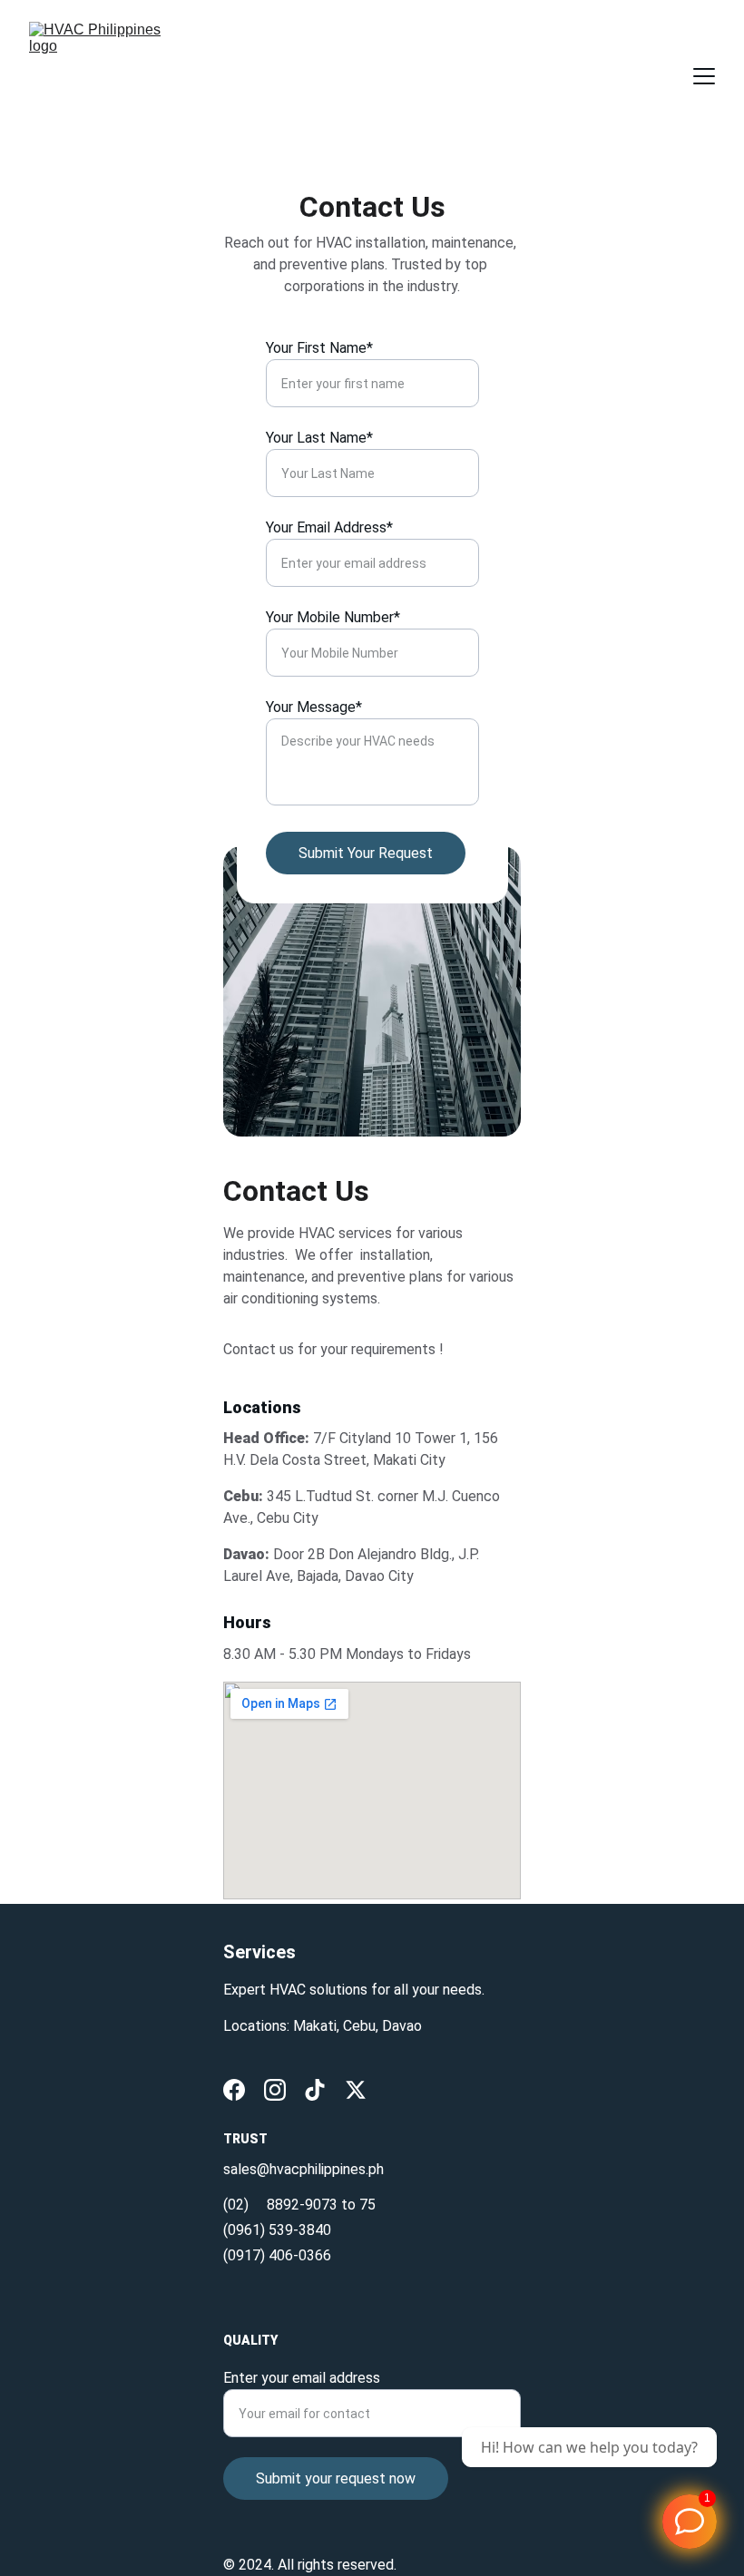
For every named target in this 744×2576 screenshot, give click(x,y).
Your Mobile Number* (333, 617)
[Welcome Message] (690, 2522)
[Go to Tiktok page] (315, 2090)
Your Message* (314, 707)
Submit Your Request (366, 853)
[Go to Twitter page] (356, 2090)
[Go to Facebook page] (234, 2090)
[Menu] (704, 76)
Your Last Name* (319, 438)
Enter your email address (302, 2378)
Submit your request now (336, 2478)
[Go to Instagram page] (275, 2090)
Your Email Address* (329, 527)
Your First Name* (319, 348)
